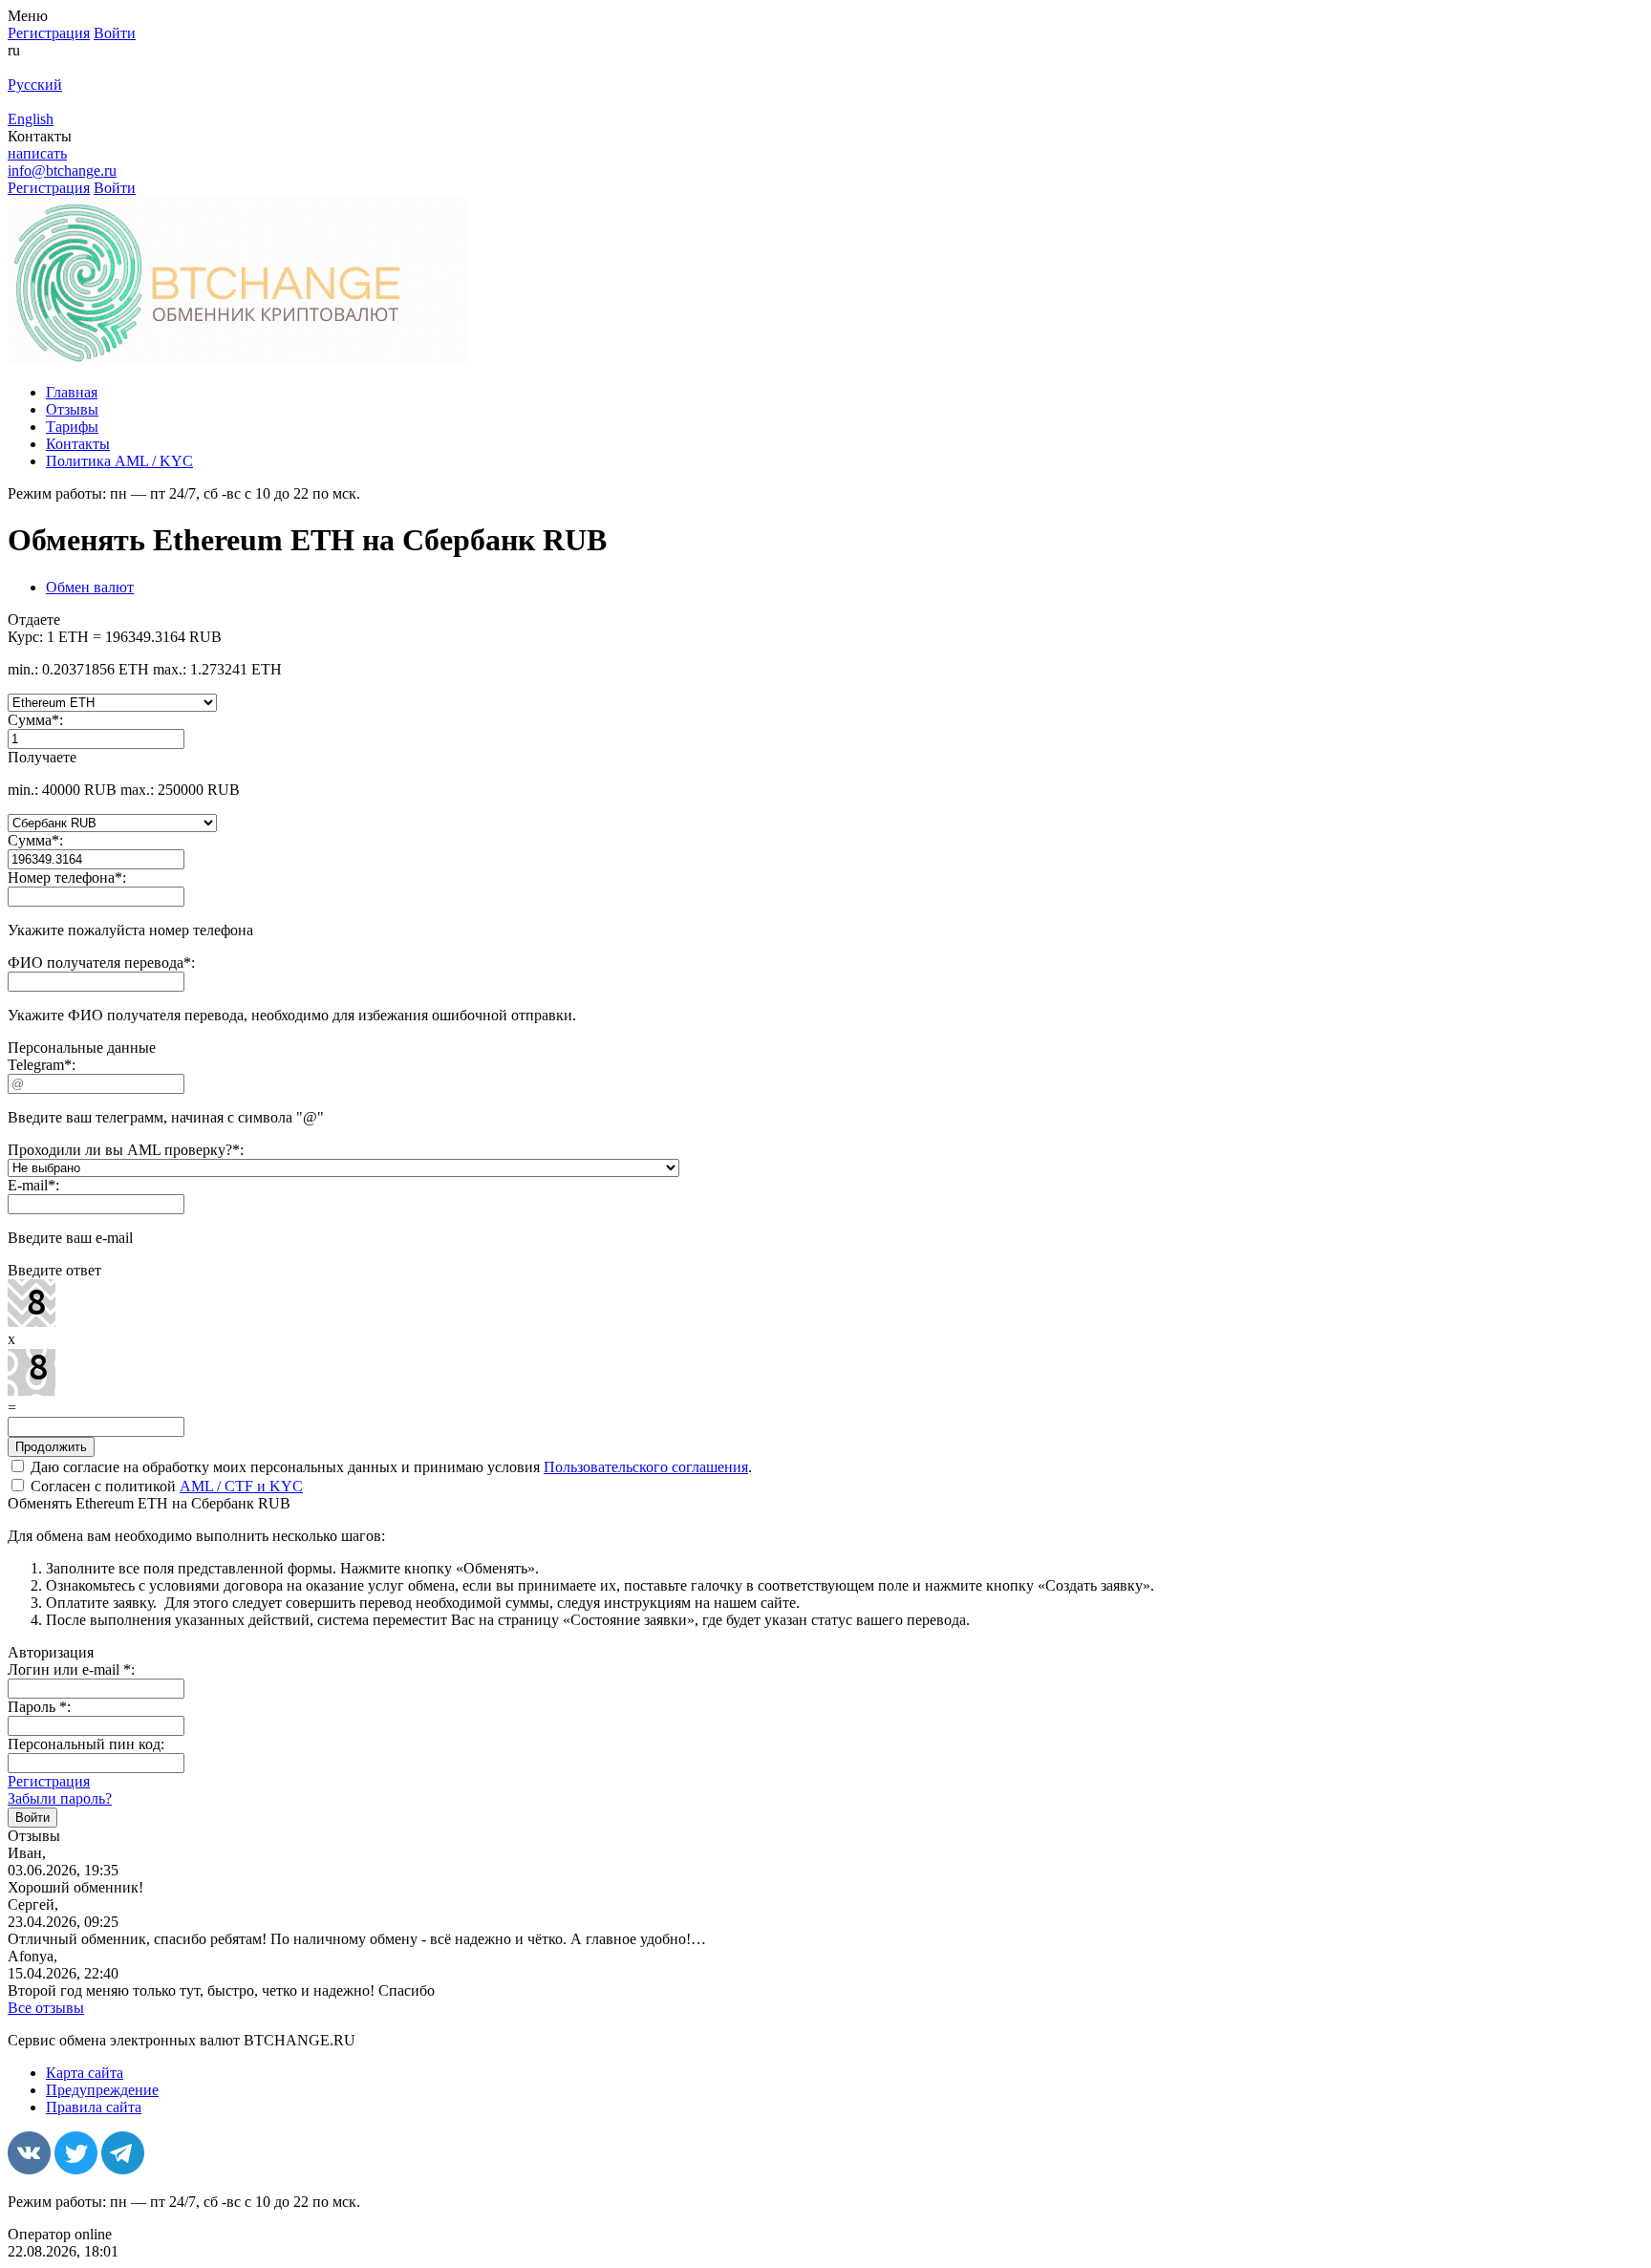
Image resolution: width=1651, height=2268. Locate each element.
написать (37, 153)
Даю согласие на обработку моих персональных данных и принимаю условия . (389, 1467)
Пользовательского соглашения (646, 1467)
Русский (35, 85)
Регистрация (49, 1781)
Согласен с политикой (165, 1486)
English (31, 119)
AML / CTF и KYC (241, 1486)
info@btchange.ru (62, 171)
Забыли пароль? (60, 1798)
